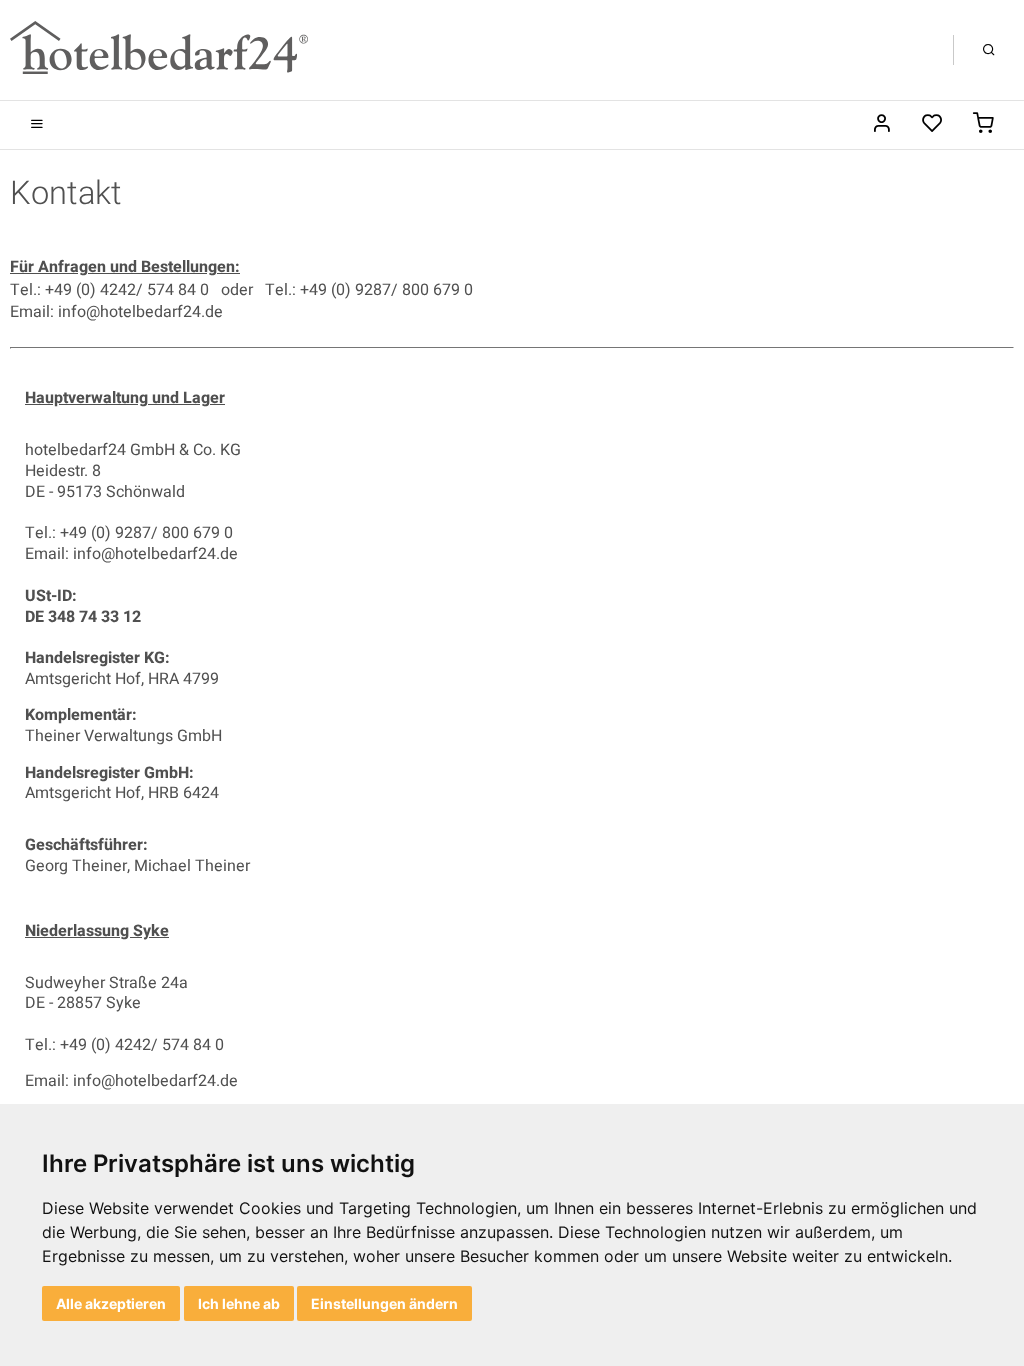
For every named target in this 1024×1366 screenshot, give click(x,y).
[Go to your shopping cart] (983, 125)
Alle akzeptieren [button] (111, 1303)
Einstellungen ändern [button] (384, 1303)
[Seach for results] (989, 50)
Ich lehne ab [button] (239, 1303)
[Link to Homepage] (159, 49)
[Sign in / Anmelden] (881, 125)
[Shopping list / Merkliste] (932, 125)
